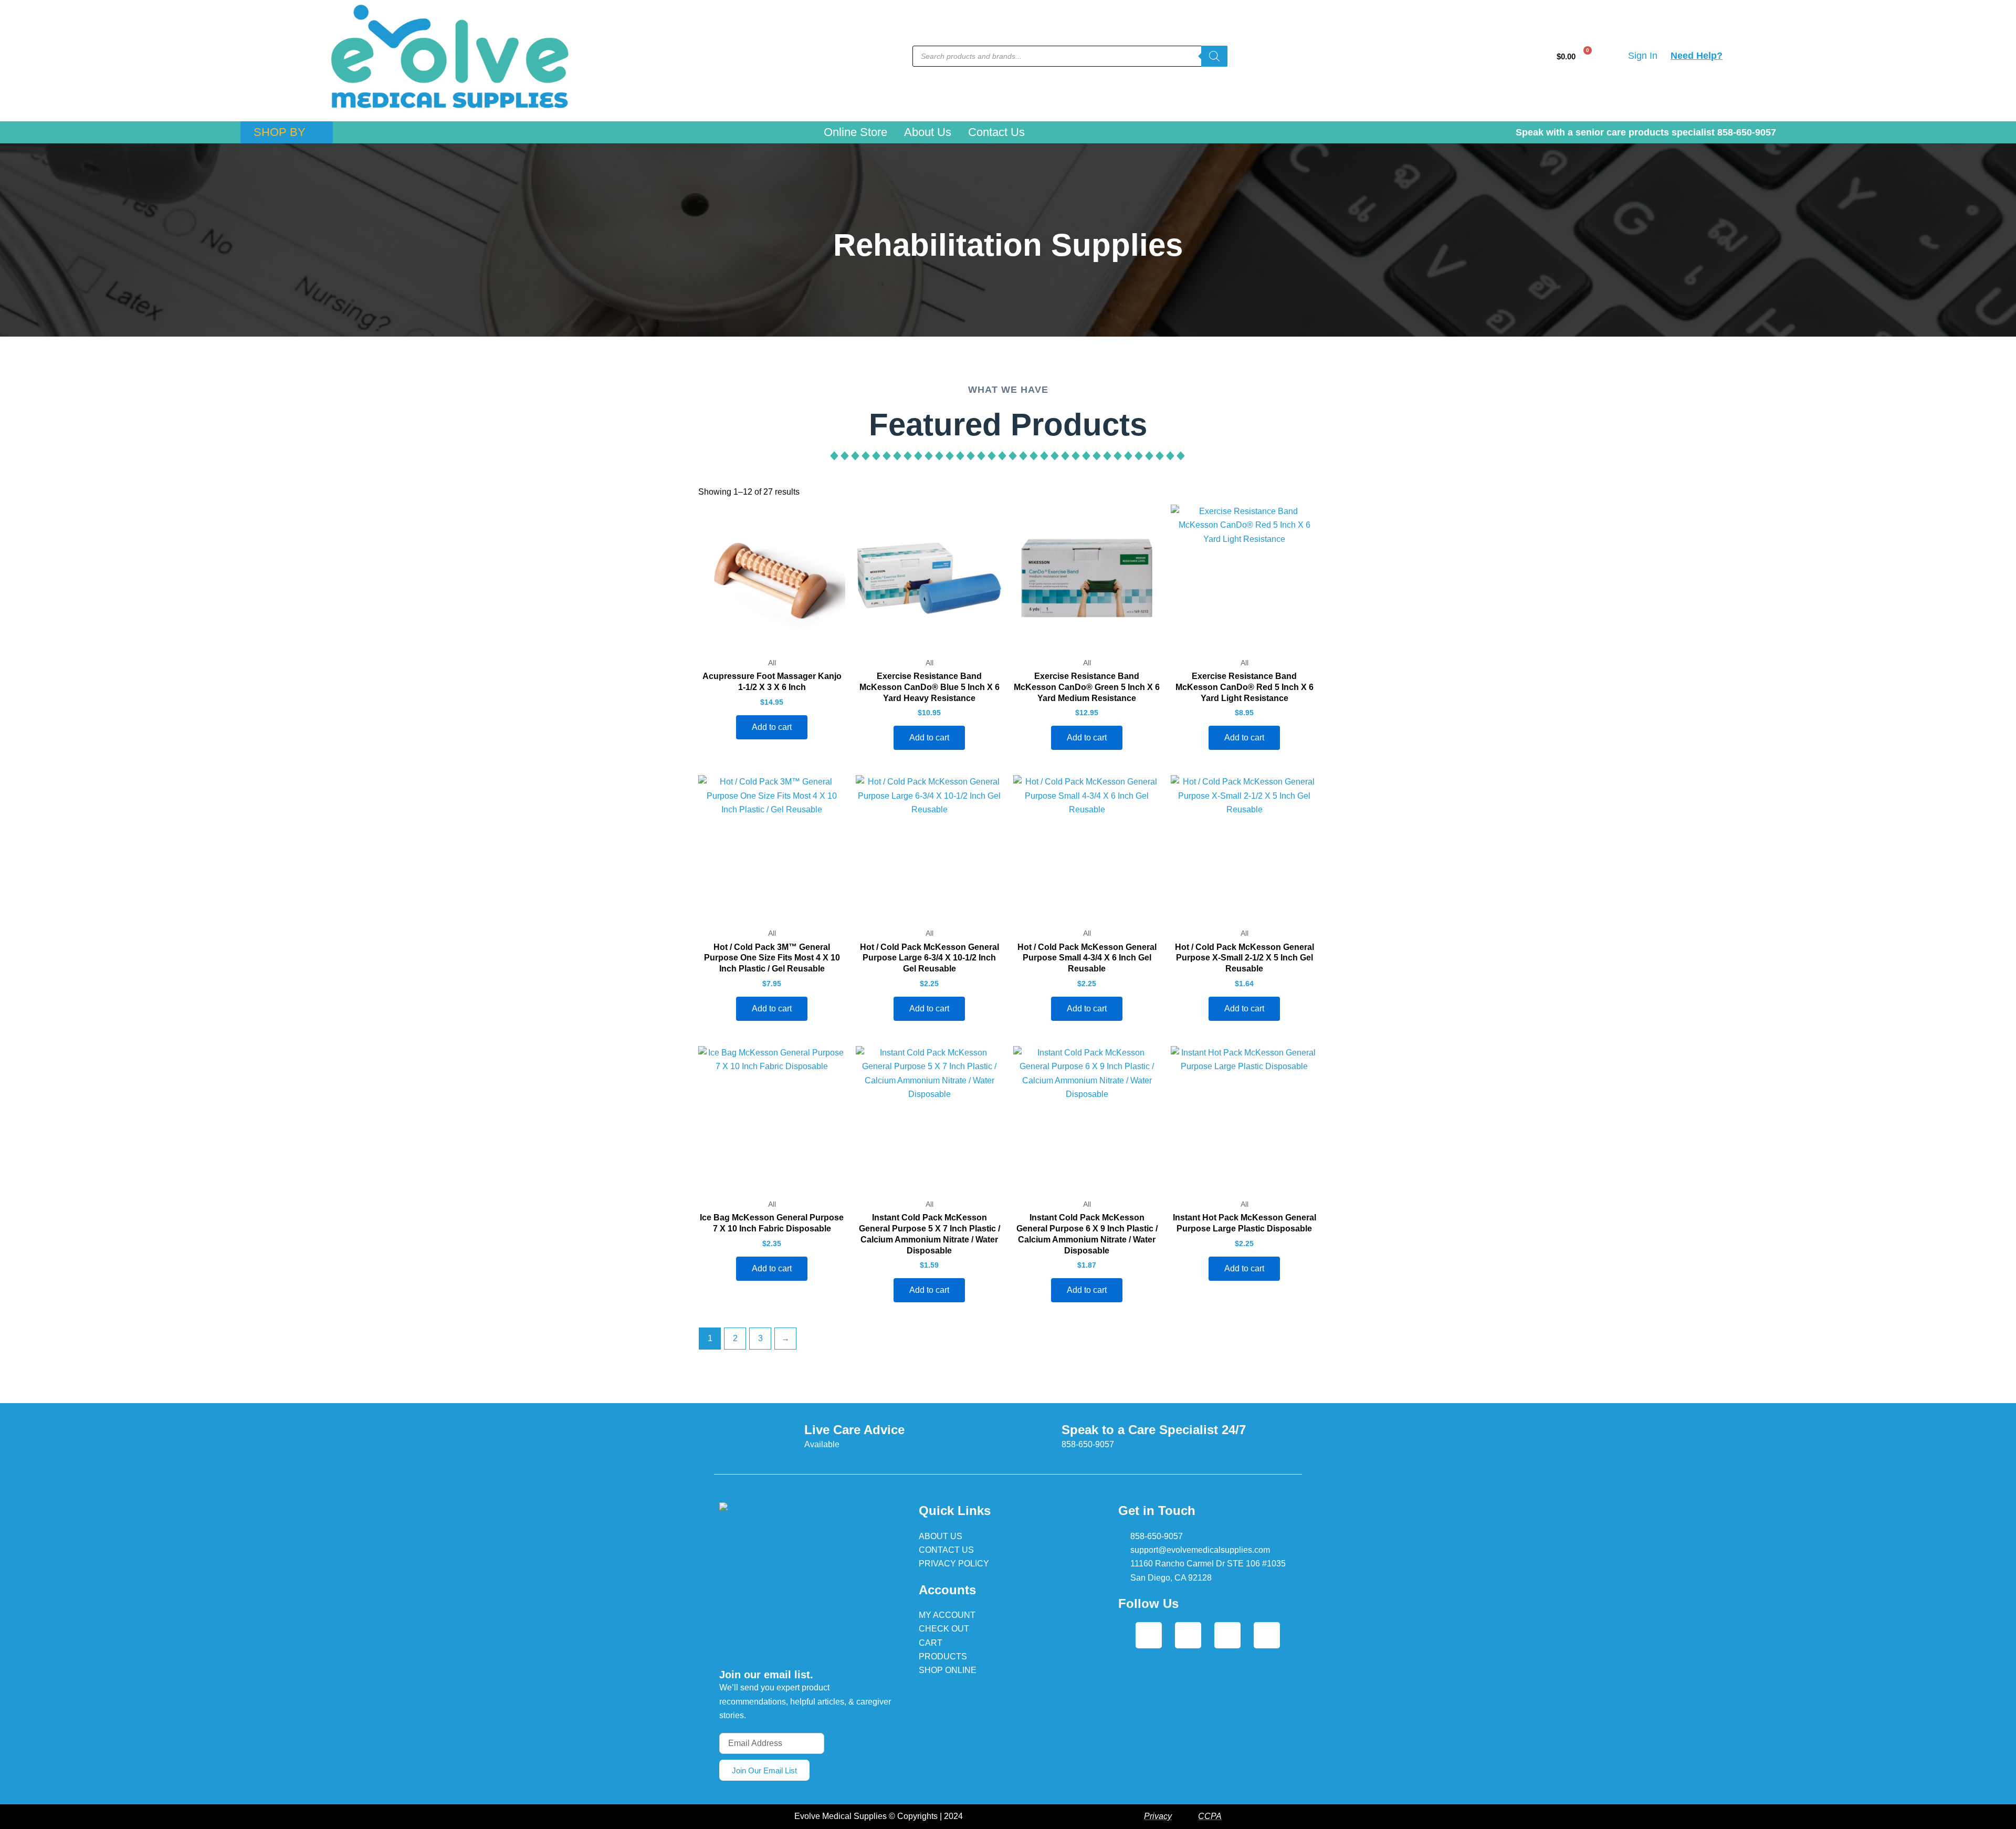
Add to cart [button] (772, 727)
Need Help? (1697, 56)
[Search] (1214, 56)
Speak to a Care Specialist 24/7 (1154, 1430)
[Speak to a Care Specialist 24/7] (1041, 1435)
